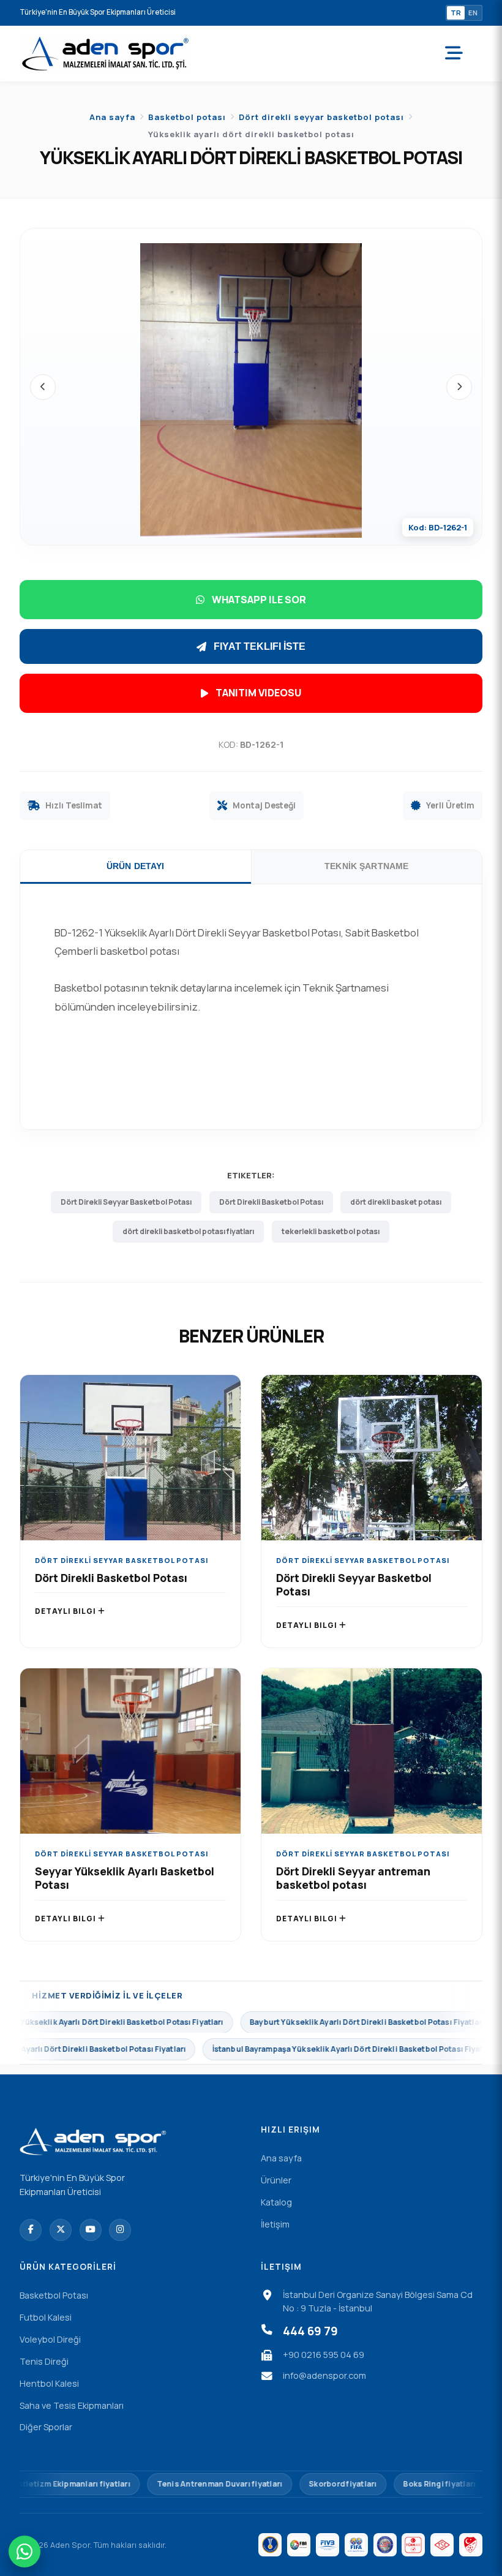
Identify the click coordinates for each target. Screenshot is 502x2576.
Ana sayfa (112, 117)
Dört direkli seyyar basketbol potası (321, 117)
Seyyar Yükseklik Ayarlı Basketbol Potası (125, 1878)
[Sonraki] (459, 387)
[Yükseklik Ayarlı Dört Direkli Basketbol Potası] (251, 391)
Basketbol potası (187, 117)
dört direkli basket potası (396, 1202)
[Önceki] (43, 387)
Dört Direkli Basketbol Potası (271, 1202)
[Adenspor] (106, 54)
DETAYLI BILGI (66, 1611)
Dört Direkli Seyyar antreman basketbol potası (353, 1878)
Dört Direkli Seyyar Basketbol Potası (126, 1202)
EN (473, 13)
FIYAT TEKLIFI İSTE (260, 646)
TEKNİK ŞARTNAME (366, 866)
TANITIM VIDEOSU (258, 693)
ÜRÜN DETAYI (136, 866)
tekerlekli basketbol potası (331, 1231)
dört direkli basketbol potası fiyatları (188, 1231)
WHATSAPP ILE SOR (259, 600)
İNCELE (131, 1469)
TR (456, 13)
